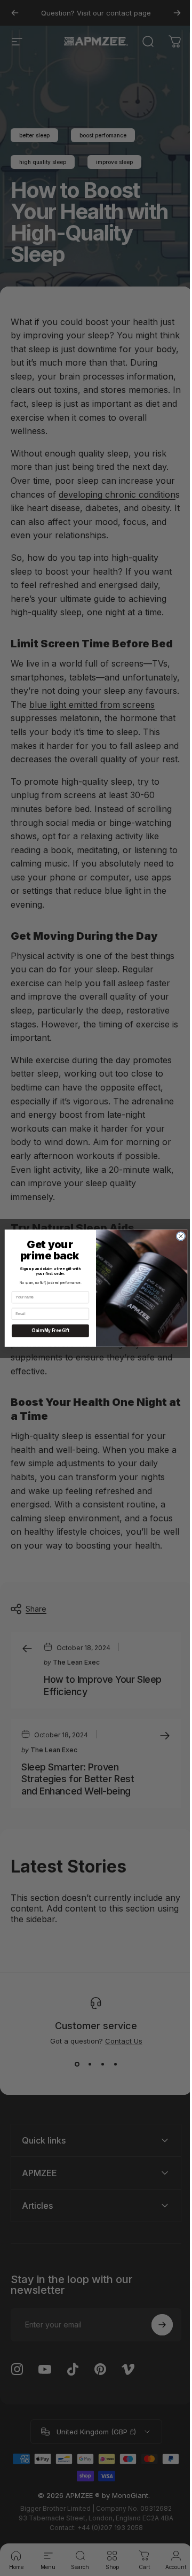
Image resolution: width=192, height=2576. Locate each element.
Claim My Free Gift (46, 1330)
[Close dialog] (177, 1236)
